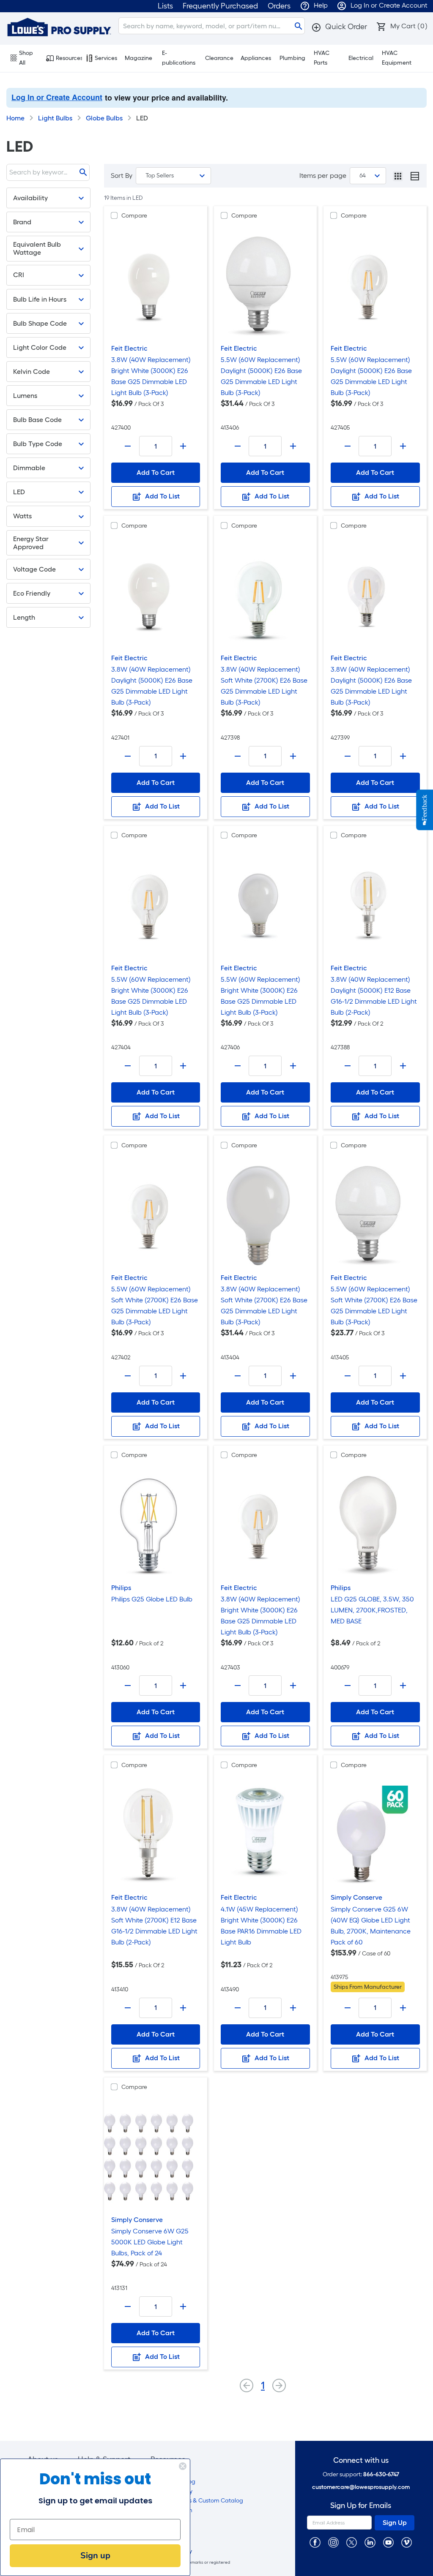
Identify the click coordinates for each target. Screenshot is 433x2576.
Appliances (256, 58)
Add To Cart (156, 472)
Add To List (162, 496)
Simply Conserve (356, 1897)
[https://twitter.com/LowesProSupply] (352, 2542)
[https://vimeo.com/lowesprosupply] (407, 2542)
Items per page (323, 176)
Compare (134, 216)
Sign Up (395, 2523)
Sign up (95, 2556)
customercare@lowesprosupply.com (361, 2487)
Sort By (122, 176)
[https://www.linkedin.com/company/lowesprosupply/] (370, 2542)
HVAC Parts (322, 58)
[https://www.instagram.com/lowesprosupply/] (333, 2542)
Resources (69, 58)
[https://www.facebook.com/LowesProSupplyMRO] (315, 2542)
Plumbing (292, 58)
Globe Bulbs (104, 118)
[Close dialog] (183, 2466)
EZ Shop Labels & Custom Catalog (197, 2501)
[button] (339, 27)
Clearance (219, 58)
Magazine (138, 58)
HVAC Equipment (397, 58)
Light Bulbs (55, 118)
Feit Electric (129, 348)
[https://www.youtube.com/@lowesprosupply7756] (388, 2542)
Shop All (26, 58)
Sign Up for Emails (361, 2506)
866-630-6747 (381, 2474)
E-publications (179, 58)
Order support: (361, 2474)
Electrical (361, 58)
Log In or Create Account (57, 97)
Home (15, 118)
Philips (121, 1588)
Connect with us (361, 2460)
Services (106, 58)
